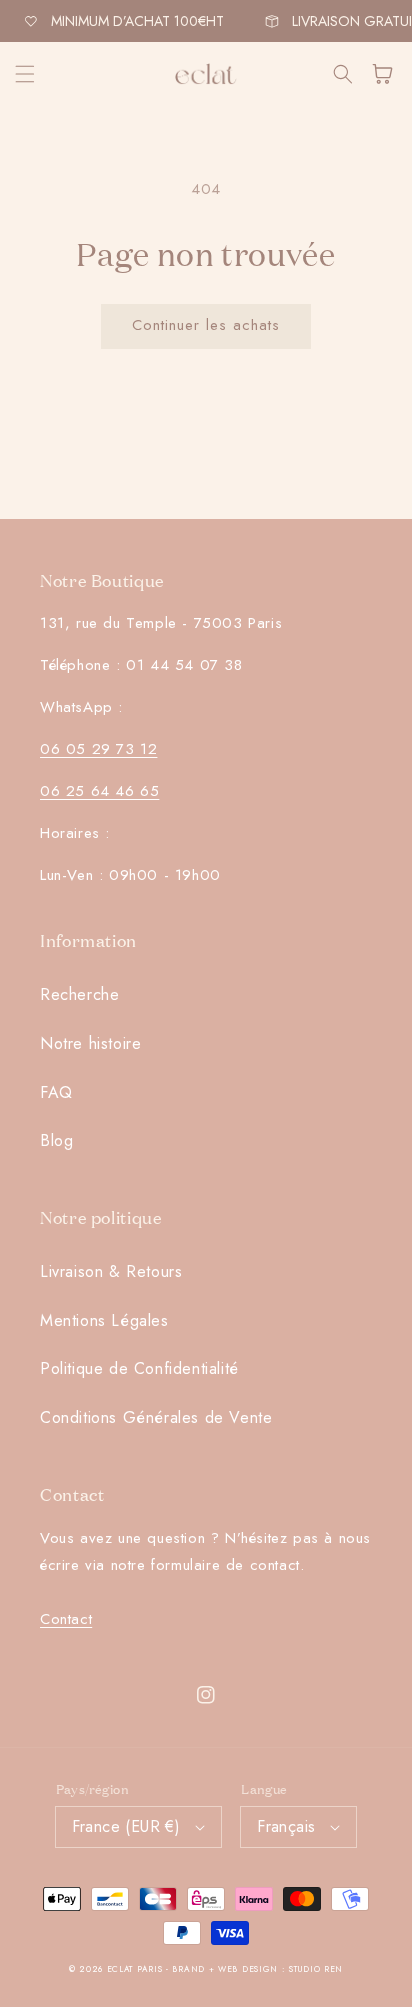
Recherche (79, 994)
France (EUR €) (126, 1826)
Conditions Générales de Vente (156, 1417)
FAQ (56, 1092)
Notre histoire (90, 1043)
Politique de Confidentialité (139, 1368)
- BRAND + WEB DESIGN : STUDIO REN (254, 1969)
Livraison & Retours (111, 1271)
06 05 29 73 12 (98, 749)
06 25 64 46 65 (99, 791)
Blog (56, 1140)
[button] (25, 74)
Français (286, 1826)
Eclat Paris (135, 1969)
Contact (66, 1619)
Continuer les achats (206, 325)
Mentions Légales (104, 1320)
